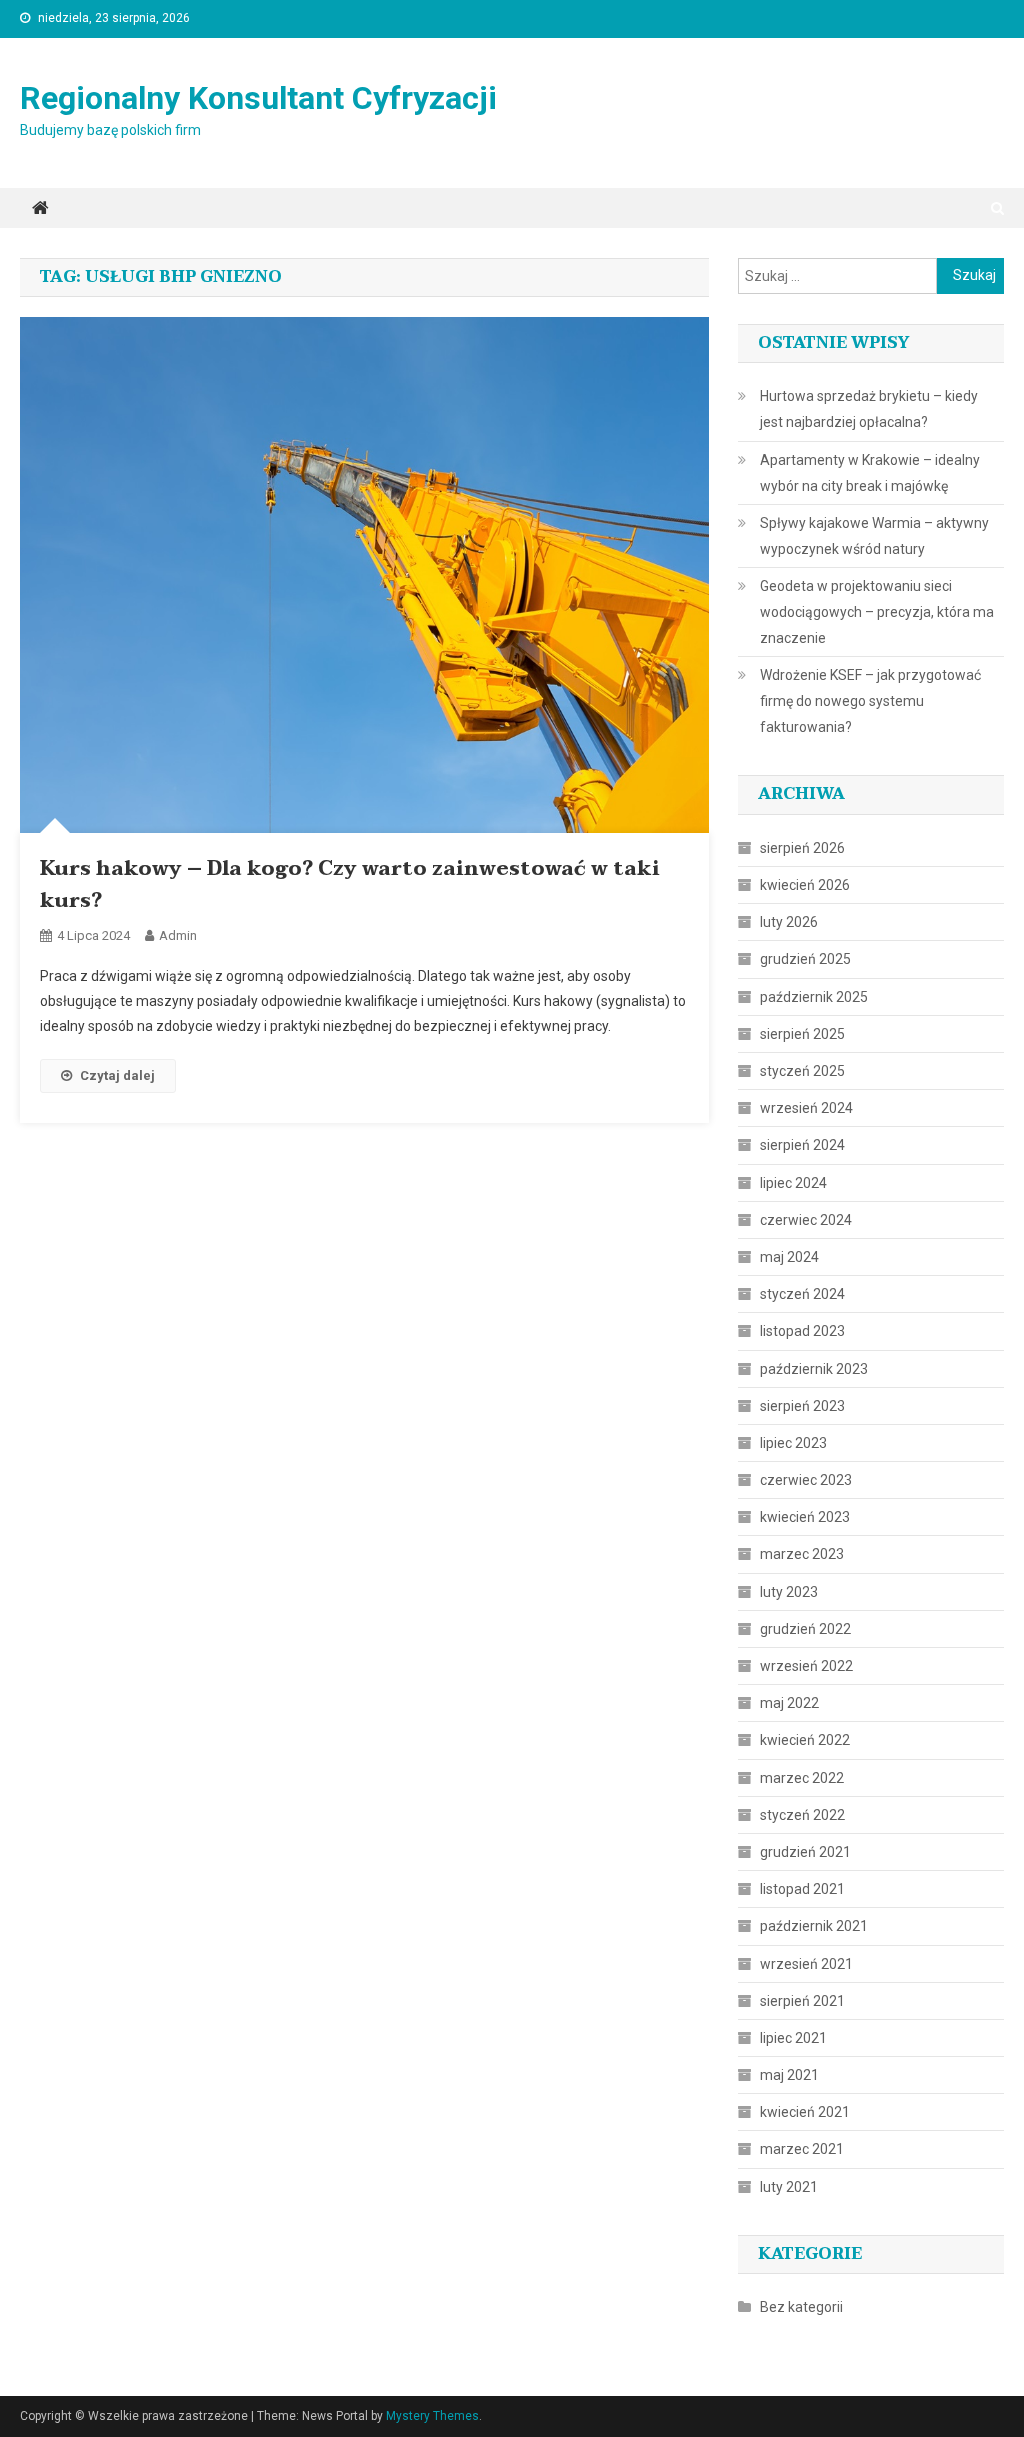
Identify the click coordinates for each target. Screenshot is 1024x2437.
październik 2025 (814, 997)
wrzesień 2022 (806, 1666)
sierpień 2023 (802, 1406)
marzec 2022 (802, 1778)
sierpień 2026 (802, 848)
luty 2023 (789, 1592)
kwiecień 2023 (805, 1517)
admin (178, 935)
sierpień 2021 (802, 2001)
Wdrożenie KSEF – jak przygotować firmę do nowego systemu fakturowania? (870, 701)
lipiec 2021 (793, 2038)
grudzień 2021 (805, 1852)
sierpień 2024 (802, 1145)
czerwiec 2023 (806, 1480)
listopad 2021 (802, 1889)
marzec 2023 (802, 1554)
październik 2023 (814, 1369)
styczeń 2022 (802, 1815)
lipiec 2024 (793, 1183)
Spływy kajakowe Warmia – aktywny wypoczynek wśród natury (874, 536)
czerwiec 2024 (806, 1220)
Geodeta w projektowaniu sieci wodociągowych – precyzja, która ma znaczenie (877, 612)
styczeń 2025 (802, 1071)
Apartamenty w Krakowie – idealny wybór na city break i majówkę (870, 473)
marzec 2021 (802, 2149)
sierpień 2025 (802, 1034)
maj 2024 (789, 1257)
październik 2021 (814, 1926)
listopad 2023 (802, 1331)
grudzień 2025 (805, 959)
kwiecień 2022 (805, 1740)
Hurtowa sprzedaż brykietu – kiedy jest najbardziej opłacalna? (869, 409)
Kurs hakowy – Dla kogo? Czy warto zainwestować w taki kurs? (350, 885)
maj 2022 (789, 1703)
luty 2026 (789, 922)
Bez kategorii (801, 2307)
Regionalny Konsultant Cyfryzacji (258, 98)
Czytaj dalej (117, 1075)
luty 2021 (789, 2187)
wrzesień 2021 (806, 1964)
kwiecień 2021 (805, 2112)
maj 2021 (789, 2075)
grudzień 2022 (805, 1629)
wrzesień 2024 (806, 1108)
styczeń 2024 (802, 1294)
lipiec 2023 (793, 1443)
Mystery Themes (432, 2416)
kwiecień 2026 (805, 885)
